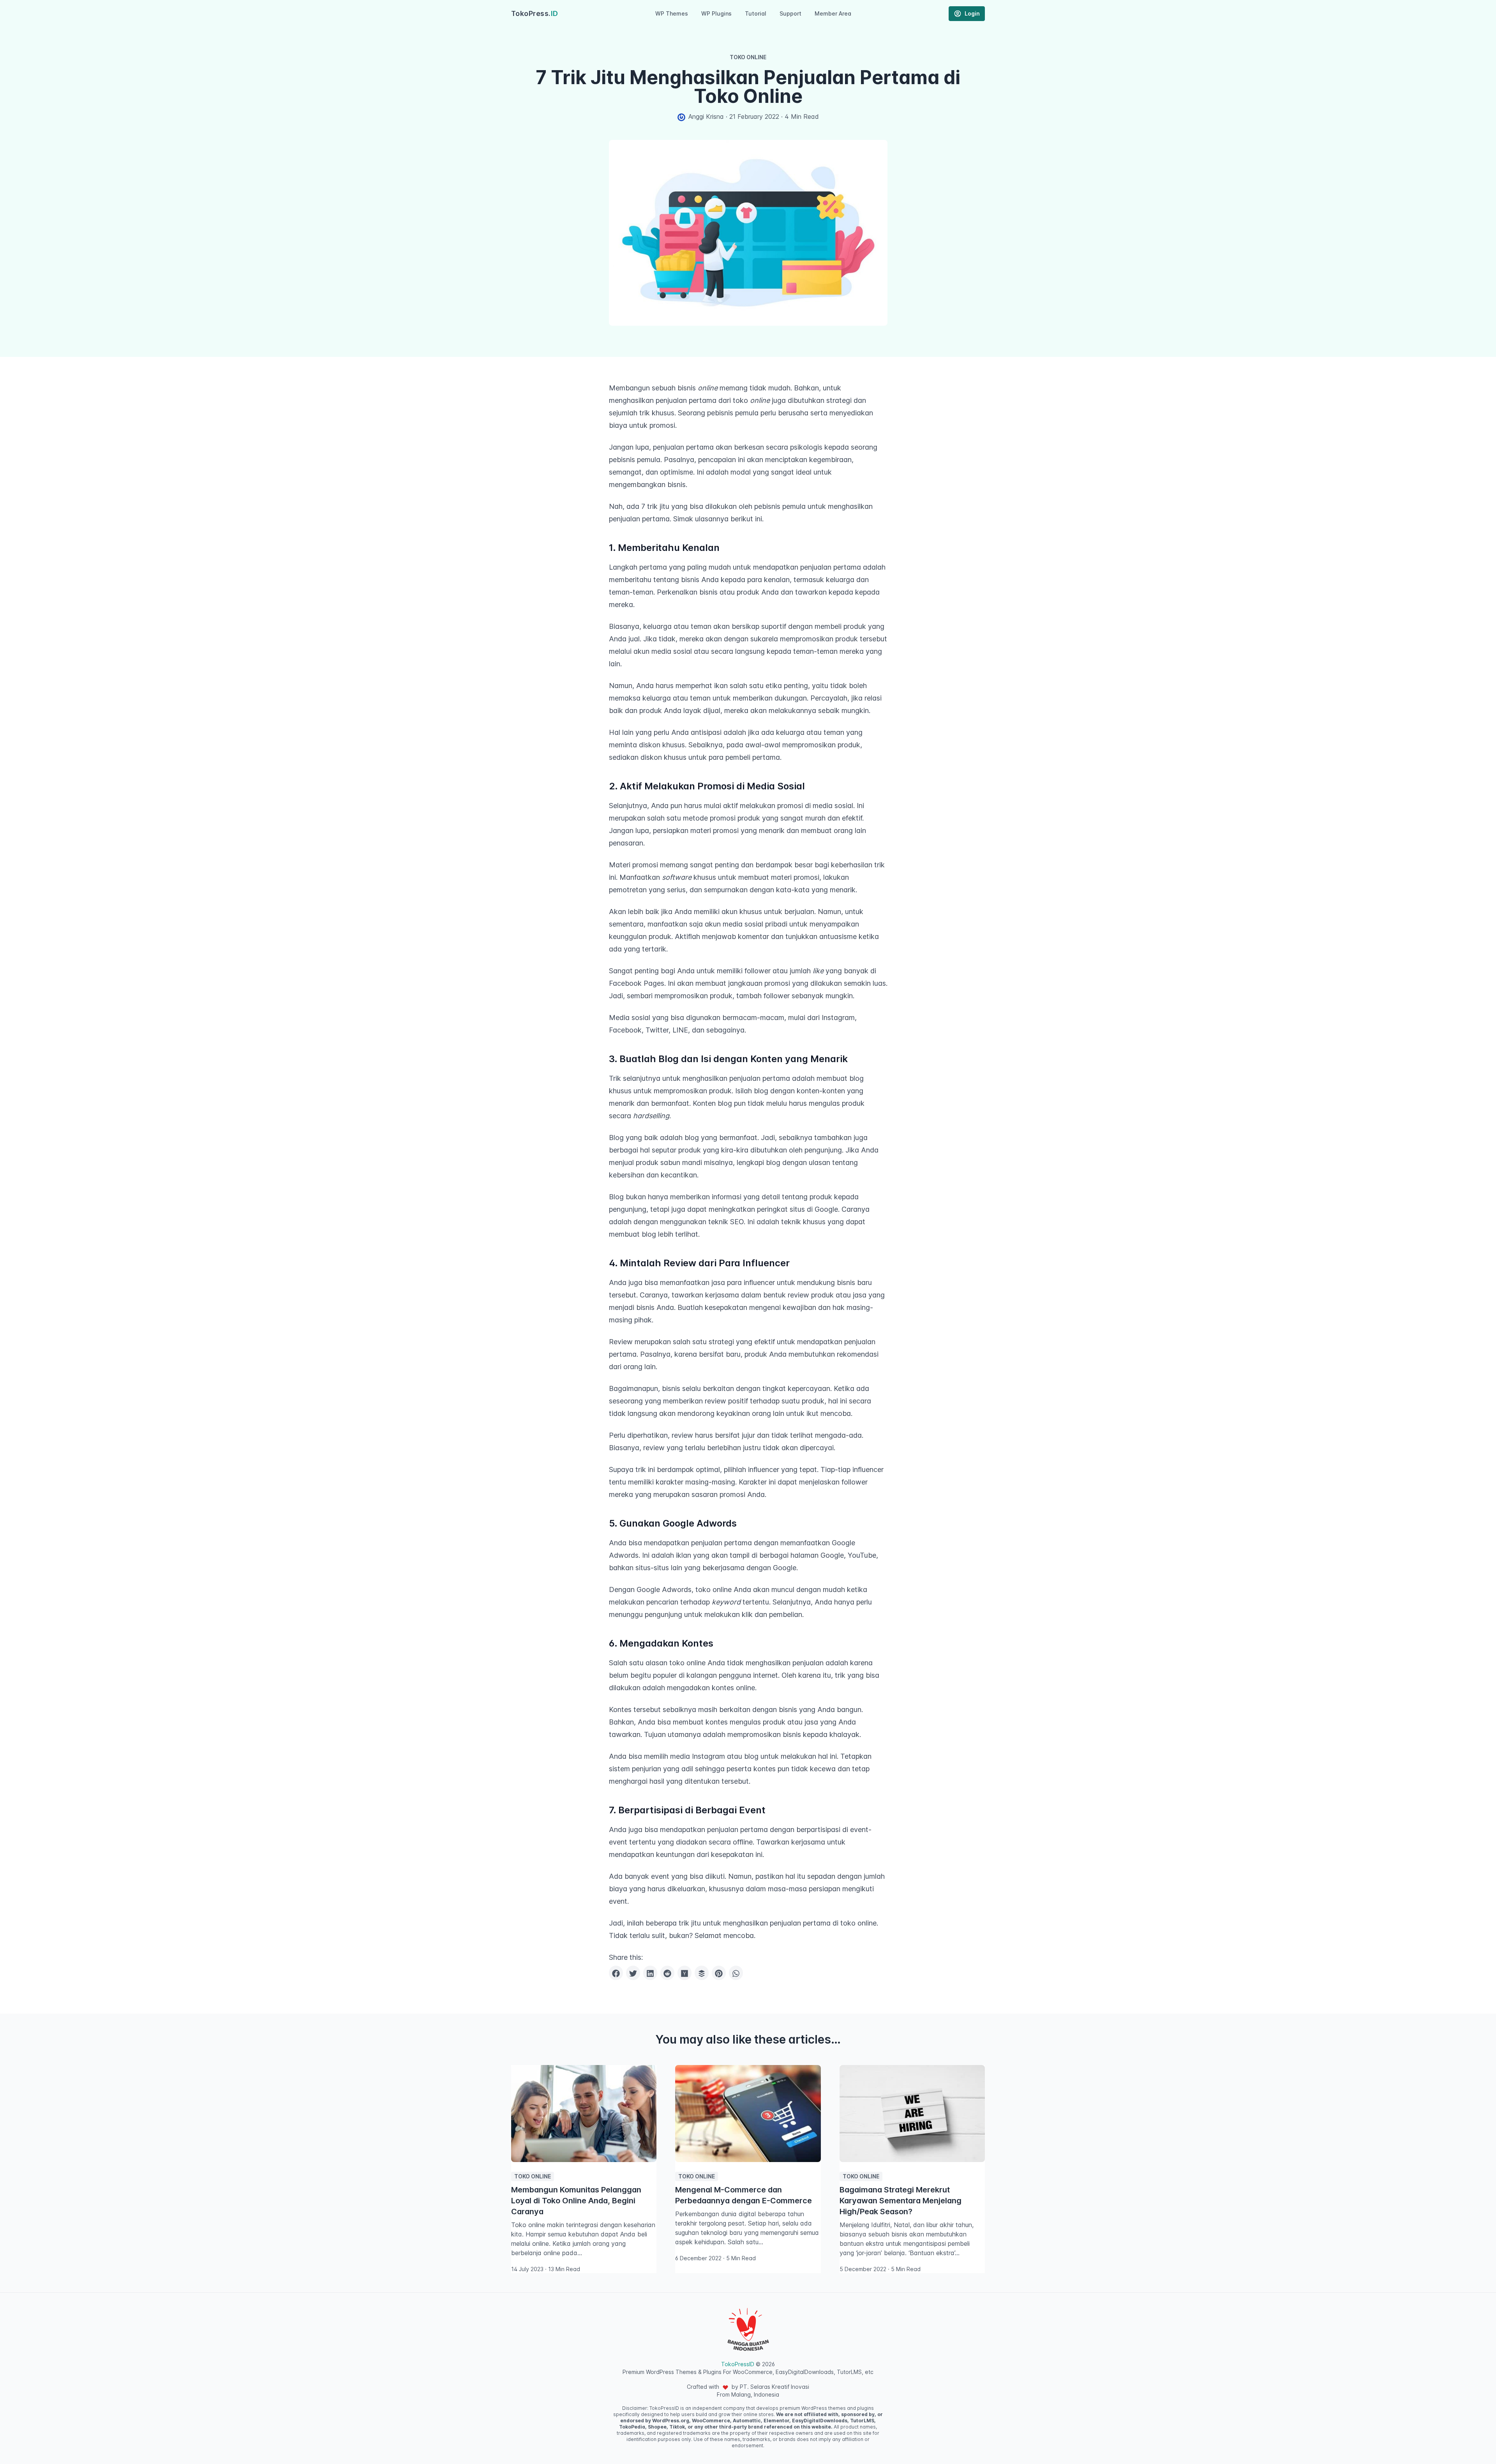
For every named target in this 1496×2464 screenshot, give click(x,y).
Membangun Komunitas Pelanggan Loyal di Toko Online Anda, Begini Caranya (576, 2201)
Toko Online (748, 57)
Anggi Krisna (706, 116)
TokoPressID (738, 2364)
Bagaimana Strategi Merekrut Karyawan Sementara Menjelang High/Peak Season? (901, 2201)
